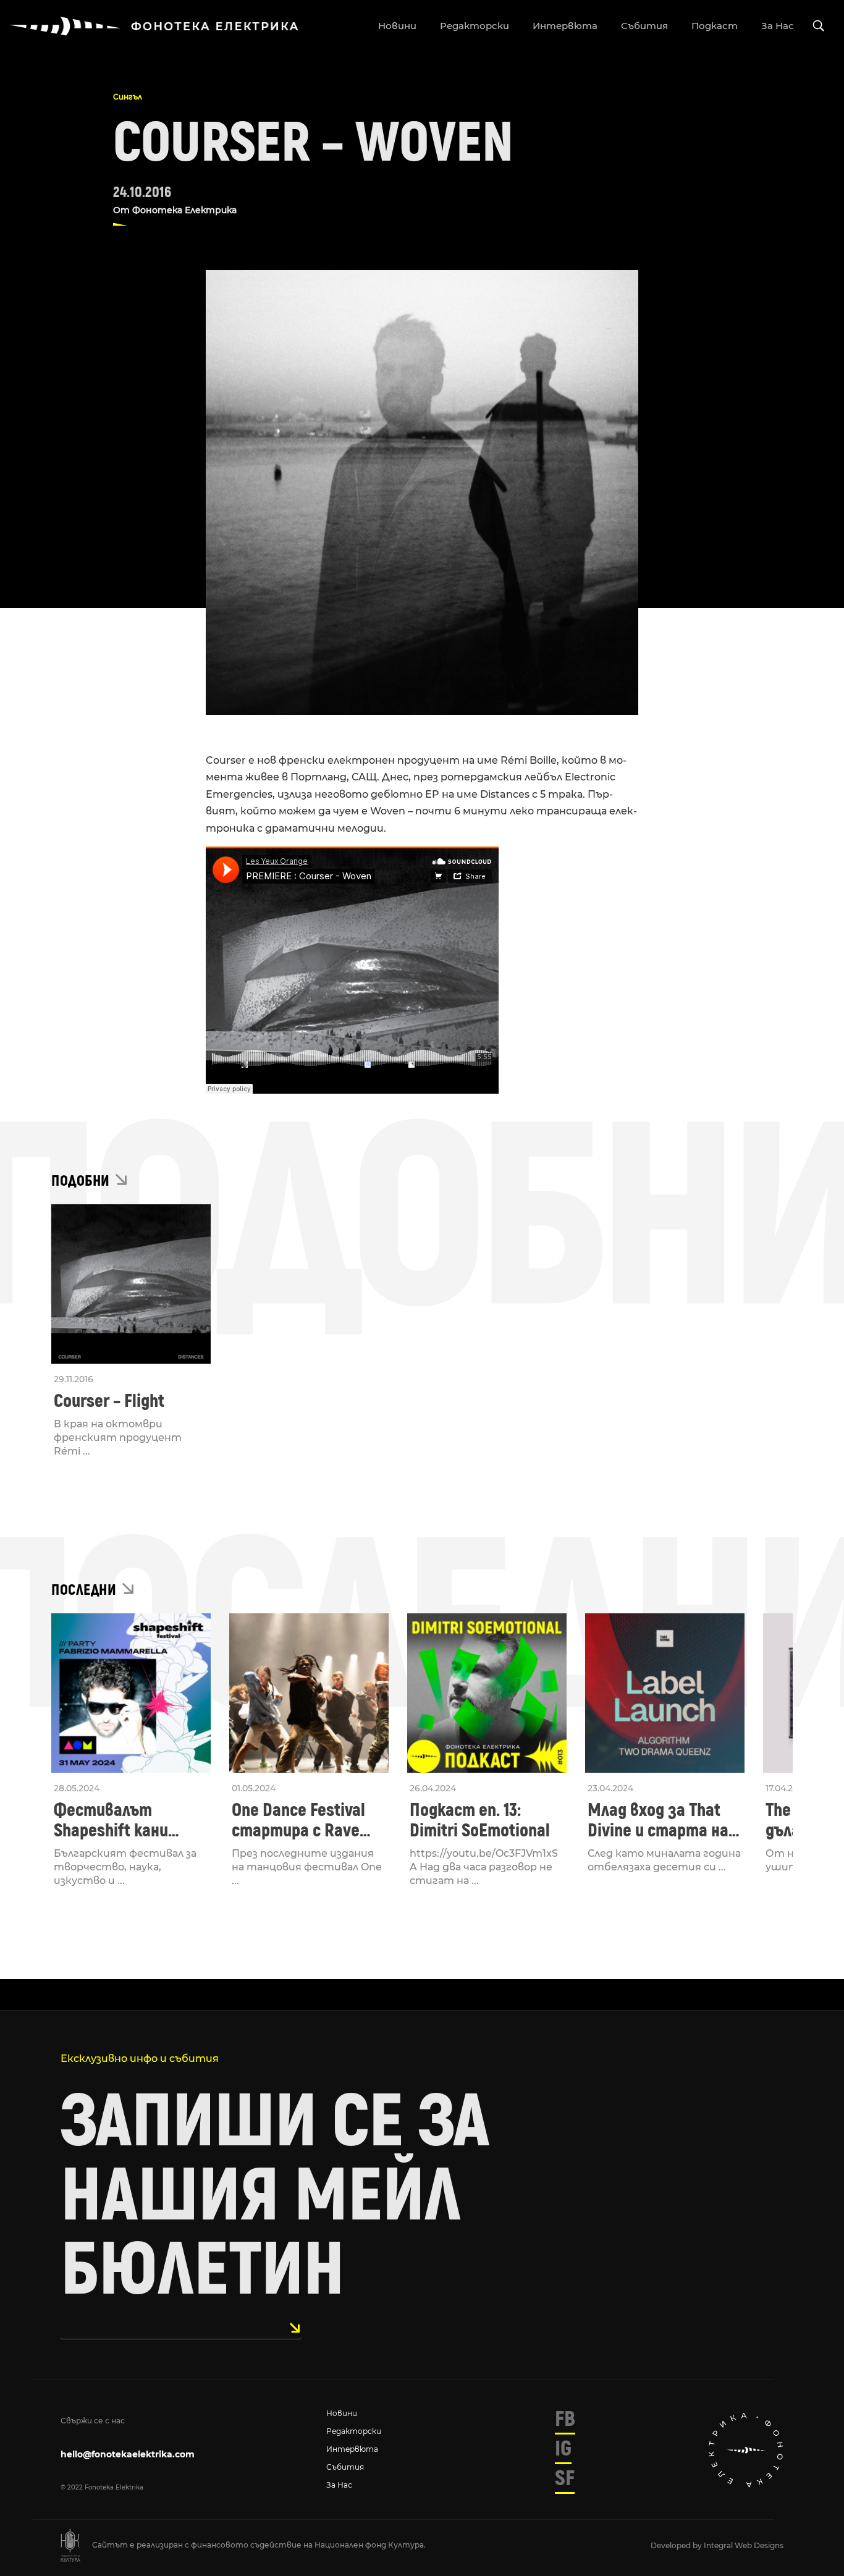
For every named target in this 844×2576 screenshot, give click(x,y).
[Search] (819, 26)
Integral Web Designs (744, 2545)
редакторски (475, 26)
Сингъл (128, 97)
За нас (339, 2485)
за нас (778, 26)
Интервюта (352, 2449)
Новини (342, 2413)
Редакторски (354, 2431)
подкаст (715, 26)
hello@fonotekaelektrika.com (128, 2454)
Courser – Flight (109, 1401)
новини (397, 26)
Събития (345, 2467)
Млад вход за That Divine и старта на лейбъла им (658, 1820)
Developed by (677, 2545)
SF (565, 2478)
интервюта (565, 26)
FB (565, 2419)
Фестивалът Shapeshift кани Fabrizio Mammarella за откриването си (128, 1820)
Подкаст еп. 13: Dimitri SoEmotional (480, 1820)
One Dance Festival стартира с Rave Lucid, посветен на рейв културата (301, 1820)
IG (563, 2449)
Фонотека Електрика (184, 210)
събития (644, 26)
